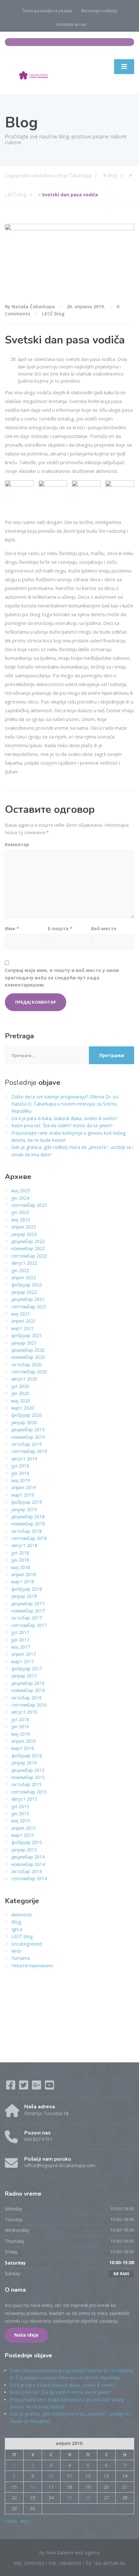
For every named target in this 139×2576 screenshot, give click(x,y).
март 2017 (23, 1661)
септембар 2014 (29, 1878)
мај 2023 (21, 1220)
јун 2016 (20, 1726)
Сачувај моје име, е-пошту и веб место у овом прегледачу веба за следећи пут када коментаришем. (62, 977)
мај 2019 (21, 1480)
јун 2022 (20, 1270)
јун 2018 (20, 1560)
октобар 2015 (27, 1784)
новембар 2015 (28, 1777)
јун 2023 (20, 1212)
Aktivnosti (21, 1915)
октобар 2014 (27, 1871)
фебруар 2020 (27, 1415)
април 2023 (24, 1227)
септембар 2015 (29, 1792)
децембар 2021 (28, 1299)
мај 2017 (21, 1647)
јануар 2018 (24, 1596)
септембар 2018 (29, 1538)
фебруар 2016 (27, 1756)
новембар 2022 (28, 1248)
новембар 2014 (28, 1864)
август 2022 (24, 1263)
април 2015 (24, 1828)
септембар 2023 (29, 1205)
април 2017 (24, 1654)
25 (69, 2498)
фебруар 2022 (27, 1285)
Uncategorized (27, 1944)
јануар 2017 (24, 1676)
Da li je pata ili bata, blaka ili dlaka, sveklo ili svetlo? (64, 1118)
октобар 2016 (27, 1698)
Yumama (21, 1958)
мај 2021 (21, 1314)
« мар (11, 2521)
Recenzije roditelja (99, 11)
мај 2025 (21, 1190)
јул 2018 (20, 1553)
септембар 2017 (29, 1625)
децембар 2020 (28, 1350)
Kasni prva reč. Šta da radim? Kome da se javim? (62, 1125)
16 (33, 2487)
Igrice (17, 1929)
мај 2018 (21, 1567)
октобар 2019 (27, 1444)
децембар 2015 (28, 1770)
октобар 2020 (27, 1364)
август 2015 (24, 1799)
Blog (16, 1922)
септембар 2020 (29, 1372)
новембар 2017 (28, 1611)
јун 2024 (20, 1198)
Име (12, 928)
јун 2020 (20, 1393)
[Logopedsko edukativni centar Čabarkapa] (34, 73)
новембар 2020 (28, 1357)
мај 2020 (21, 1401)
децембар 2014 (28, 1857)
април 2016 (24, 1741)
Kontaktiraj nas (71, 24)
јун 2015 (20, 1813)
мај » (26, 2521)
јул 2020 (20, 1386)
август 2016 (24, 1712)
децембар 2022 (28, 1241)
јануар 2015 (24, 1850)
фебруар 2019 (27, 1502)
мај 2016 (21, 1734)
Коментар (17, 844)
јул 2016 (20, 1719)
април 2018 (24, 1574)
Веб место (104, 928)
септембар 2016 (29, 1705)
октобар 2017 (27, 1618)
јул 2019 (20, 1466)
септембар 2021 (29, 1307)
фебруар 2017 (27, 1669)
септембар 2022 (29, 1256)
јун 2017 (20, 1640)
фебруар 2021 (27, 1335)
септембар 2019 (29, 1451)
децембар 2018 (28, 1517)
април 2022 (24, 1277)
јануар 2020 (24, 1422)
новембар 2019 (28, 1437)
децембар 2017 (28, 1604)
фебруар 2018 (27, 1589)
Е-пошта (60, 928)
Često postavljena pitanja (47, 11)
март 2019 (23, 1495)
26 (88, 2498)
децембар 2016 (28, 1683)
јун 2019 (20, 1473)
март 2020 (23, 1408)
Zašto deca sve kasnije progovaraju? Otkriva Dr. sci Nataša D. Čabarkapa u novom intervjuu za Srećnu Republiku (65, 1104)
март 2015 (23, 1835)
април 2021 (24, 1321)
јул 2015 (20, 1806)
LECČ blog (53, 314)
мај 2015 (21, 1821)
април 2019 (24, 1487)
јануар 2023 (24, 1234)
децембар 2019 (28, 1430)
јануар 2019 (24, 1509)
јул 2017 (20, 1632)
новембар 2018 (28, 1524)
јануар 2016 (24, 1763)
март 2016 (23, 1748)
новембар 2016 (28, 1690)
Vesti (16, 1951)
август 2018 (24, 1545)
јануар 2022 (24, 1292)
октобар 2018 (27, 1531)
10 (51, 2476)
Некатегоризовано (32, 1965)
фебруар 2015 (27, 1842)
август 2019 (24, 1459)
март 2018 (23, 1582)
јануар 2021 (24, 1343)
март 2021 (23, 1328)
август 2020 (24, 1379)
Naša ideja (26, 2335)
